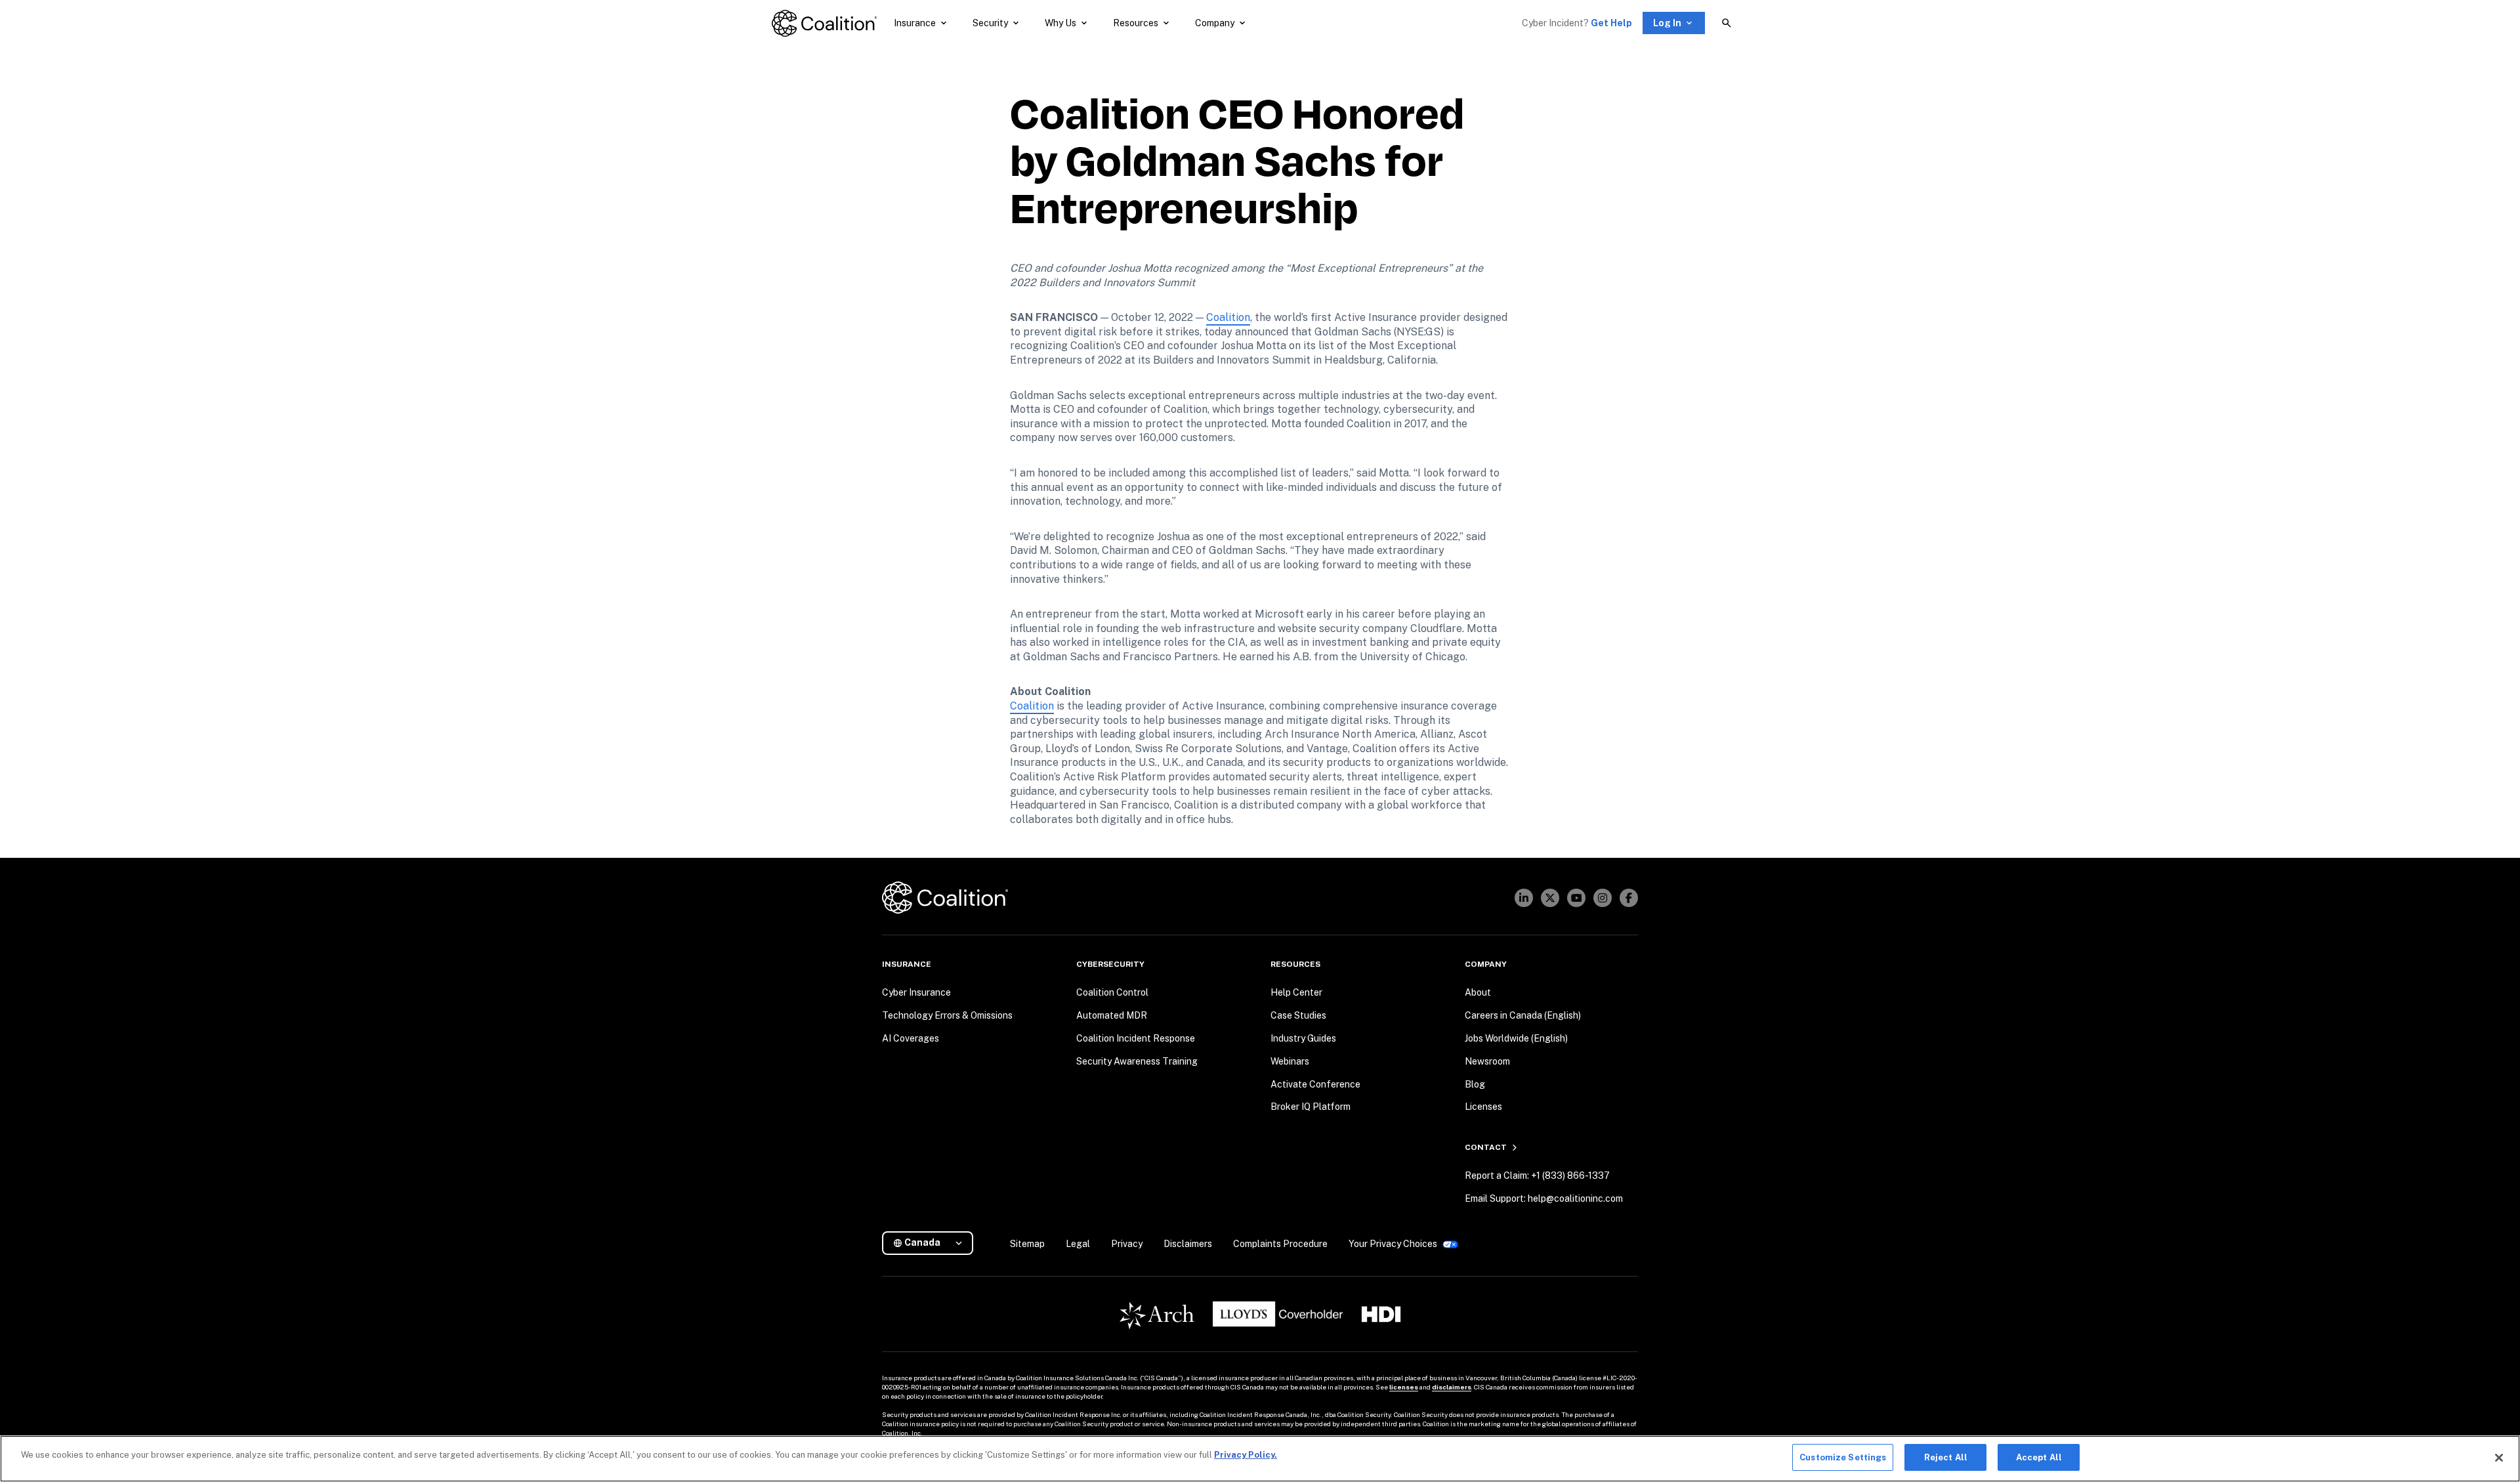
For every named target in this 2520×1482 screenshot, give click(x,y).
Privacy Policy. (1246, 1455)
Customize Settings (1843, 1457)
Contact (1486, 1147)
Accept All (2039, 1457)
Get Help (1611, 23)
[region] (1260, 1459)
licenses (1404, 1387)
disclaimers (1452, 1387)
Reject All (1946, 1457)
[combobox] (933, 1243)
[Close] (2499, 1458)
